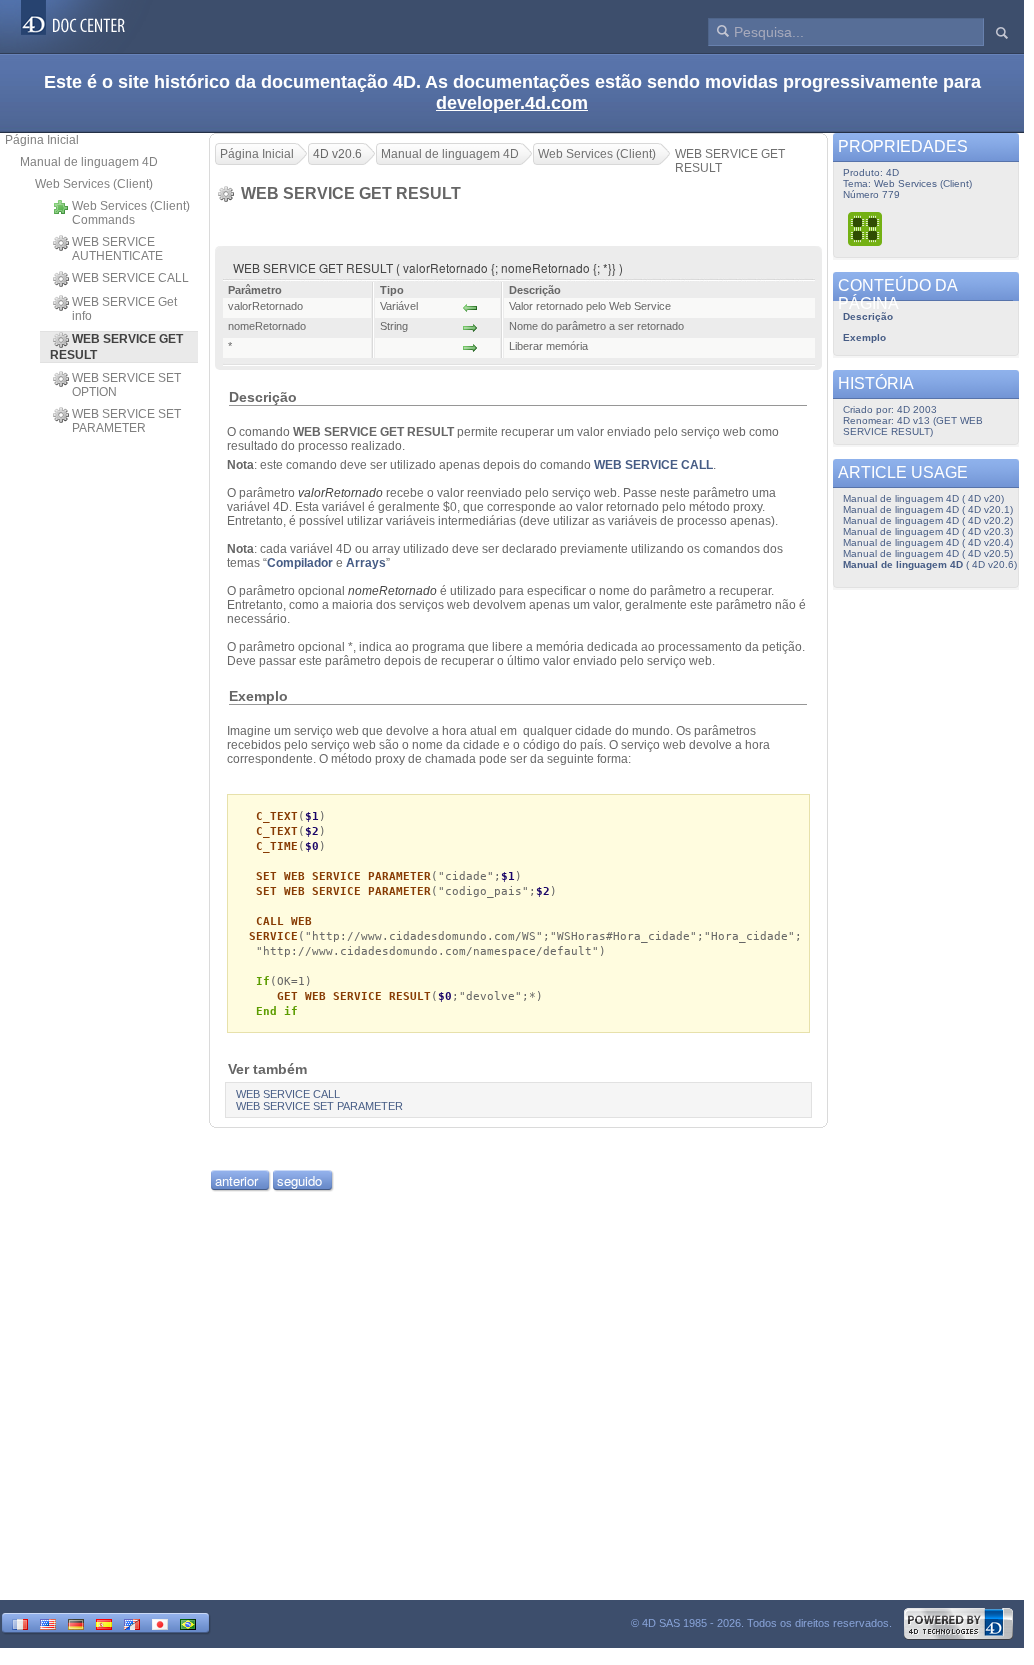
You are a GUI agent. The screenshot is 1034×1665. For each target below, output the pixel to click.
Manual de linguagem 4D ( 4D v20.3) (928, 531)
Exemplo (864, 337)
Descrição (868, 316)
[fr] (20, 1622)
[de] (76, 1622)
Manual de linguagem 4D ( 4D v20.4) (928, 542)
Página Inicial (42, 140)
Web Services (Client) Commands (131, 213)
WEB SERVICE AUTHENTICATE (117, 249)
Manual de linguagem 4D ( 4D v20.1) (928, 509)
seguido (299, 1180)
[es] (104, 1622)
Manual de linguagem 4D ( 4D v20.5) (928, 553)
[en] (48, 1622)
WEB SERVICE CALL (130, 278)
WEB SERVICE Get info (124, 309)
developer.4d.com (512, 103)
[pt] (188, 1622)
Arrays (366, 563)
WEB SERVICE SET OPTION (126, 385)
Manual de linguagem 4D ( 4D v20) (923, 498)
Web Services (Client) (94, 184)
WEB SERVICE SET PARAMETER (126, 421)
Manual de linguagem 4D (89, 162)
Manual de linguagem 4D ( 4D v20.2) (928, 520)
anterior (236, 1180)
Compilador (300, 563)
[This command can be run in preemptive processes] (866, 228)
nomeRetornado (392, 591)
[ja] (160, 1622)
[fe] (132, 1622)
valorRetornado (340, 493)
